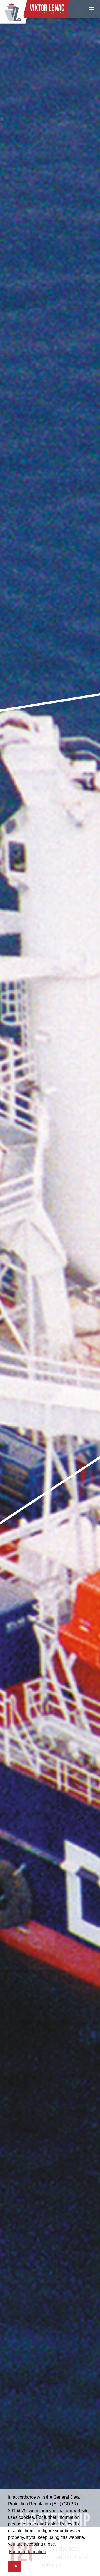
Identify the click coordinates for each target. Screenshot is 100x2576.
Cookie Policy (58, 2524)
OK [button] (15, 2566)
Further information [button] (27, 2552)
